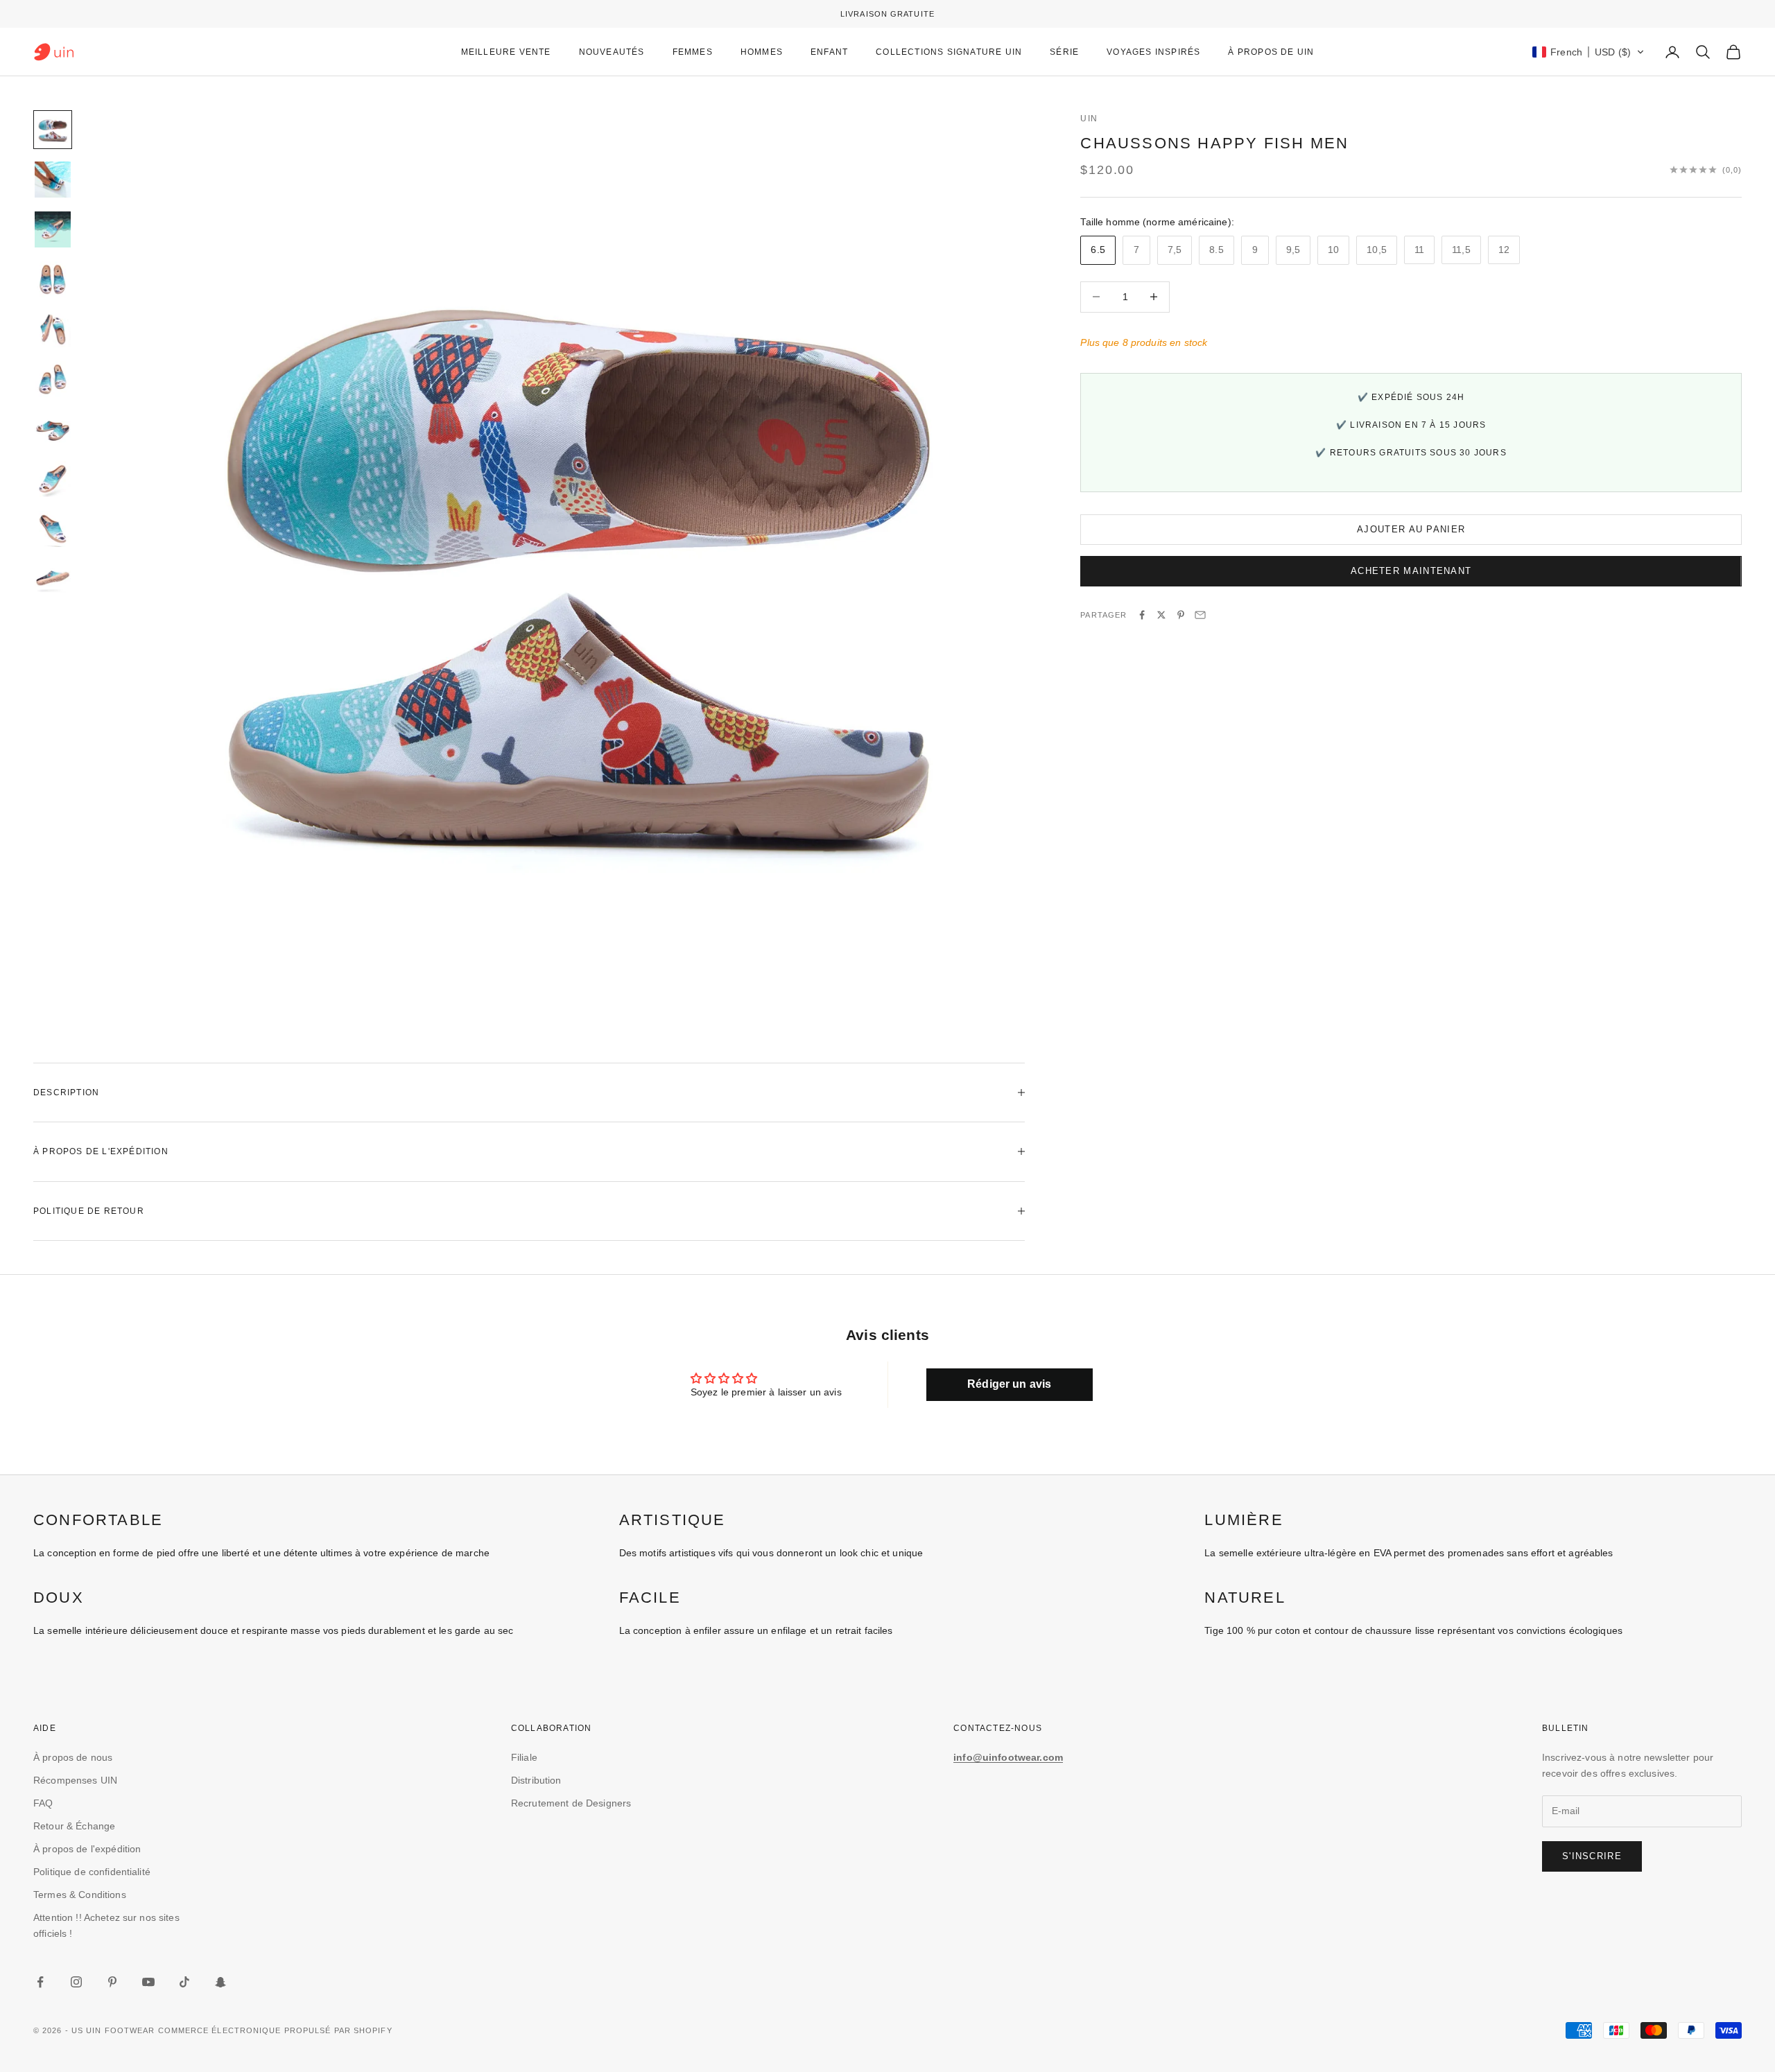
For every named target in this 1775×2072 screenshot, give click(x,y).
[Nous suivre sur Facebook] (40, 1982)
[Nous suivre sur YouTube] (148, 1982)
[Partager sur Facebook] (1142, 615)
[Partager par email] (1200, 615)
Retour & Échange (74, 1826)
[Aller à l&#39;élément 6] (53, 379)
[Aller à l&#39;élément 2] (53, 180)
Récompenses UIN (75, 1780)
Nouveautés (612, 52)
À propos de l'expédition (87, 1849)
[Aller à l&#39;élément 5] (53, 329)
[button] (1588, 52)
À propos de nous (73, 1757)
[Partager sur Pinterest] (1181, 615)
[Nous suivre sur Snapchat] (220, 1982)
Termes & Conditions (80, 1895)
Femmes (693, 52)
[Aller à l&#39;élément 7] (53, 429)
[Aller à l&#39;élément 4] (53, 279)
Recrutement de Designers (571, 1803)
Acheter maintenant (1411, 571)
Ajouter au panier (1411, 529)
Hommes (762, 52)
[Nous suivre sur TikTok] (184, 1982)
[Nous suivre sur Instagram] (76, 1982)
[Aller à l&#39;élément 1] (53, 130)
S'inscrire (1592, 1856)
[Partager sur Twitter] (1161, 615)
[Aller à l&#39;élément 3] (53, 229)
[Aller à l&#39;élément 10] (53, 579)
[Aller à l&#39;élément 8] (53, 479)
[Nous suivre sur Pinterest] (112, 1982)
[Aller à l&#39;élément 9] (53, 529)
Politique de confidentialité (92, 1872)
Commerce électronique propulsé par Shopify (275, 2030)
